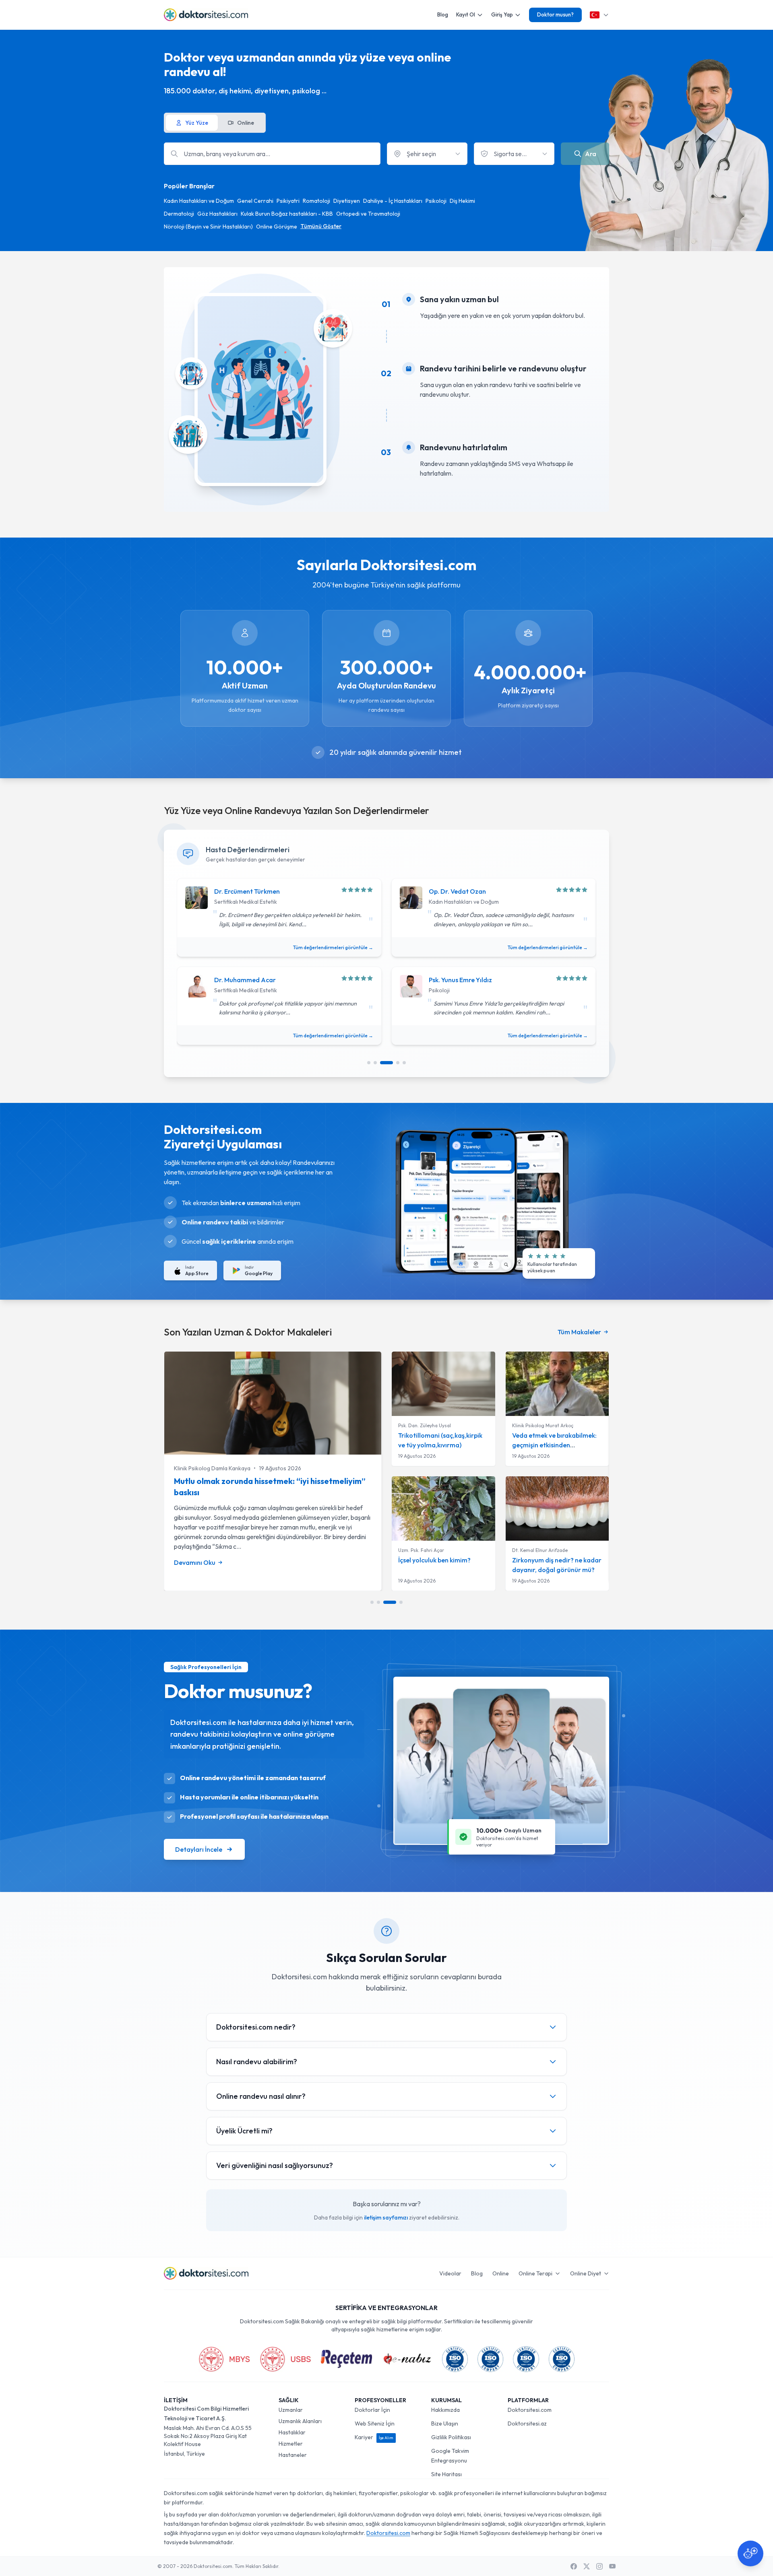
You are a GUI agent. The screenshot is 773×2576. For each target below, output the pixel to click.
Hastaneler (293, 2455)
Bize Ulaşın (445, 2424)
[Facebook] (574, 2566)
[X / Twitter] (587, 2566)
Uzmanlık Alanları (300, 2421)
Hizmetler (291, 2444)
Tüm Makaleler (579, 1332)
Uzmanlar (291, 2410)
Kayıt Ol (466, 14)
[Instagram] (599, 2566)
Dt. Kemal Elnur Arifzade (540, 1550)
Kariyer (374, 2437)
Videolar (450, 2273)
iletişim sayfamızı (386, 2217)
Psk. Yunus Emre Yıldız (460, 980)
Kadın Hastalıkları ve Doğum (199, 201)
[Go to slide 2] (375, 1063)
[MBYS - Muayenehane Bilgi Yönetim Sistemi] (224, 2359)
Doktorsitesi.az (527, 2424)
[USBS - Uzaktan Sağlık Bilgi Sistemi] (285, 2359)
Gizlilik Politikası (451, 2437)
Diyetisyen (347, 201)
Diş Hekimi (462, 201)
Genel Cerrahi (255, 201)
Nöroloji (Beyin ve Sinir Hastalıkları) (208, 227)
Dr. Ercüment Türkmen (247, 891)
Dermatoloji (179, 214)
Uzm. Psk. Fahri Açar (421, 1550)
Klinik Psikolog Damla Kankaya (212, 1468)
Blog (443, 14)
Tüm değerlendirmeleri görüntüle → (333, 947)
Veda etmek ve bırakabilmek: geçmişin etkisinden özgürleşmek (554, 1445)
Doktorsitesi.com (530, 2410)
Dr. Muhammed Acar (245, 980)
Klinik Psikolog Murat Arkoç (543, 1425)
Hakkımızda (445, 2410)
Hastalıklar (292, 2432)
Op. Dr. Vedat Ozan (457, 891)
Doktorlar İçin (372, 2410)
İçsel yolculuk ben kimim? (434, 1560)
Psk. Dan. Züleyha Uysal (425, 1425)
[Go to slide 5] (404, 1063)
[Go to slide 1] (369, 1063)
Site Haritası (446, 2474)
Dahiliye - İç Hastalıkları (393, 201)
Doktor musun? (555, 14)
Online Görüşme (277, 227)
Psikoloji (436, 201)
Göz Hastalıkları (217, 214)
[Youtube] (612, 2566)
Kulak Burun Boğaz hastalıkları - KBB (287, 214)
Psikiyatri (288, 201)
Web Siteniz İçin (375, 2424)
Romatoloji (316, 201)
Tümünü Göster (321, 226)
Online (501, 2273)
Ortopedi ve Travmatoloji (368, 214)
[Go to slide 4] (398, 1063)
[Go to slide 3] (386, 1063)
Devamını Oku (195, 1562)
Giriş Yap (502, 14)
